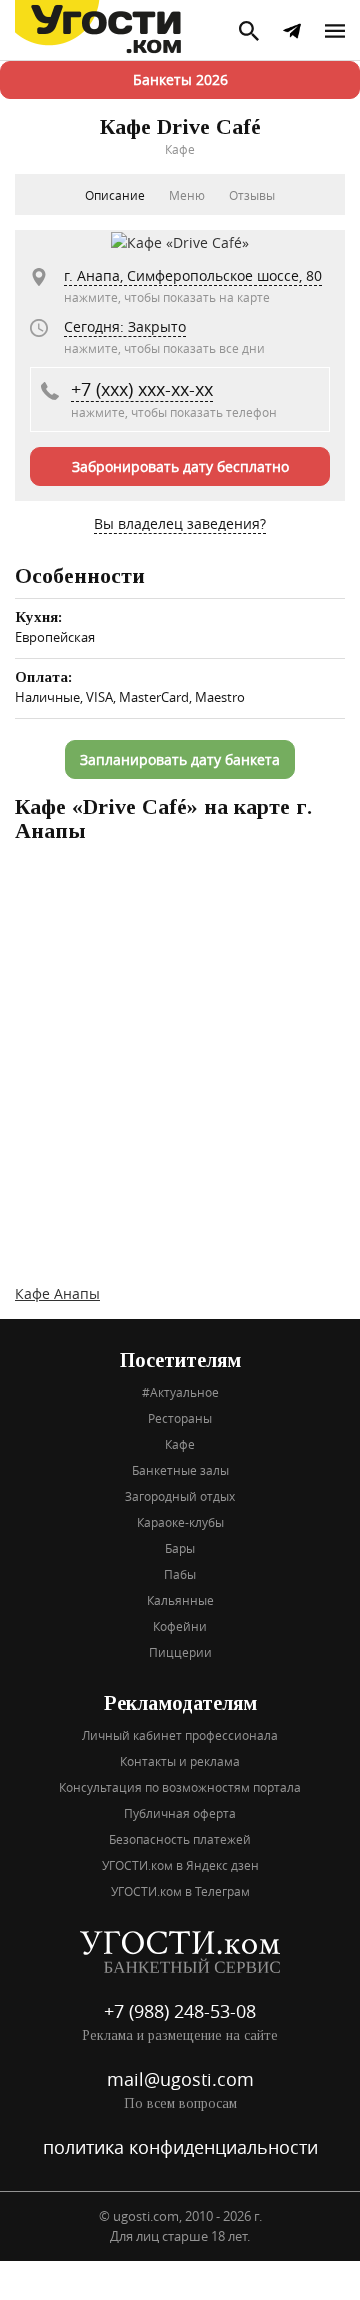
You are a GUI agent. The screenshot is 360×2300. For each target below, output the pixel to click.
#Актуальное (180, 1392)
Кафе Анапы (57, 1293)
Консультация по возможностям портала (180, 1787)
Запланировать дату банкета (180, 759)
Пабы (180, 1574)
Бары (180, 1548)
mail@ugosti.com (180, 2079)
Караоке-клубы (180, 1522)
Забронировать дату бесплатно (180, 466)
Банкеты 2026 (180, 79)
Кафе (180, 1444)
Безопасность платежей (180, 1839)
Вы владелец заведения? (180, 523)
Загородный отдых (180, 1496)
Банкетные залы (180, 1470)
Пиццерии (180, 1652)
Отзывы (252, 195)
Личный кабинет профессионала (180, 1735)
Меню (187, 195)
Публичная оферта (180, 1813)
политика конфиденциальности (180, 2147)
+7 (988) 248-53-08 (180, 2011)
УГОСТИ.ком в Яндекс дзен (180, 1865)
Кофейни (180, 1626)
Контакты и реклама (180, 1761)
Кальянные (180, 1600)
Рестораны (180, 1418)
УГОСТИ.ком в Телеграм (180, 1891)
